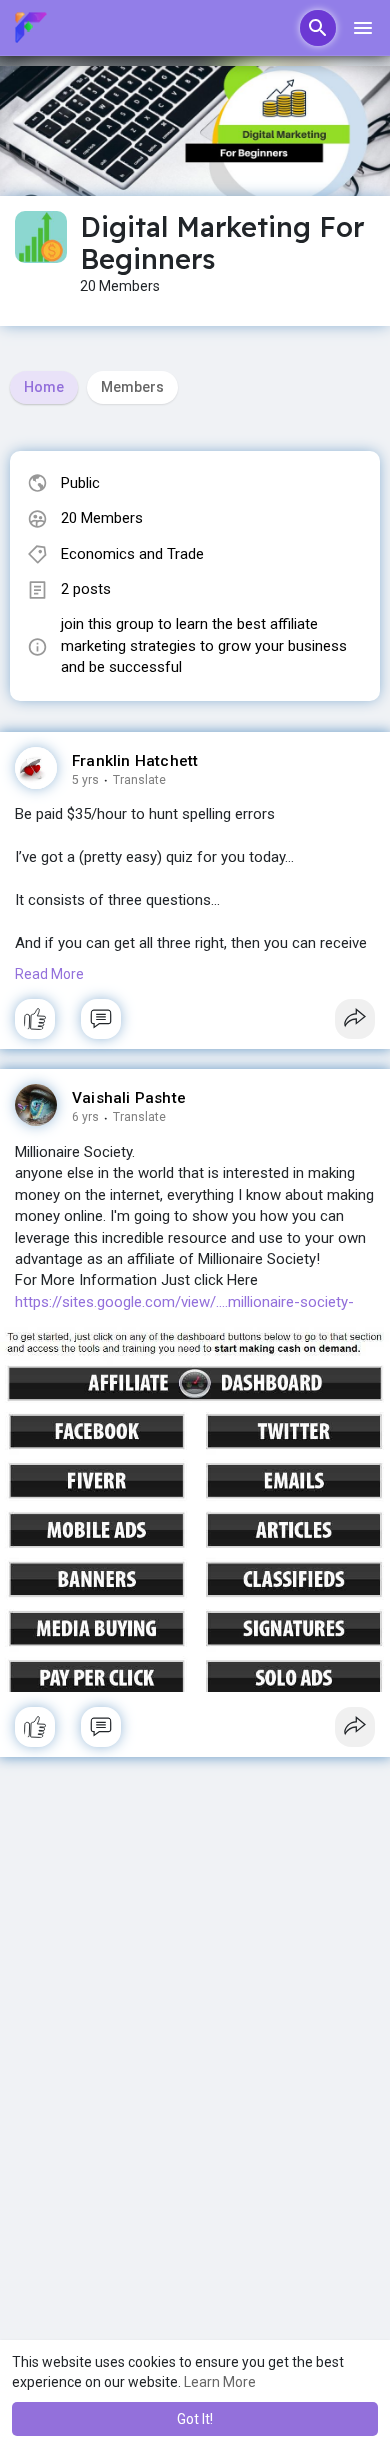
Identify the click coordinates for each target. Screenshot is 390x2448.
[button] (318, 28)
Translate (139, 780)
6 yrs (85, 1117)
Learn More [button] (220, 2382)
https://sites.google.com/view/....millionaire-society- (184, 1302)
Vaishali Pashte (129, 1098)
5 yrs (85, 780)
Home (44, 387)
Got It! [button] (195, 2419)
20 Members (102, 518)
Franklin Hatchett (135, 761)
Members (132, 387)
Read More (49, 974)
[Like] (195, 1024)
